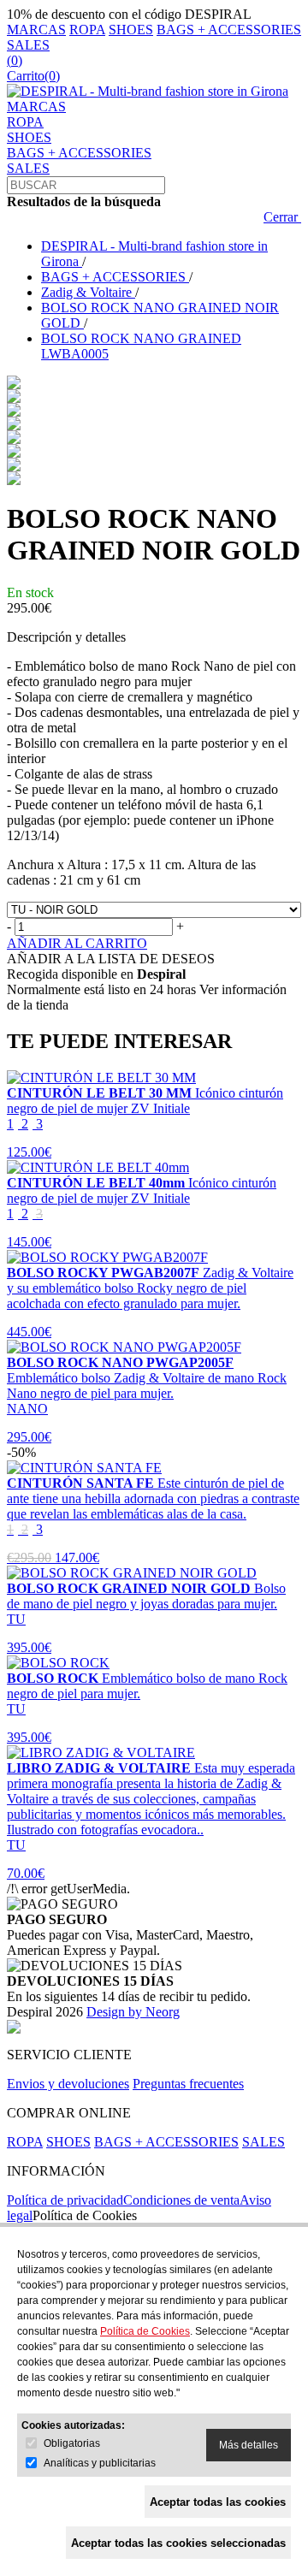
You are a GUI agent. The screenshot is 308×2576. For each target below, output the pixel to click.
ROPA (87, 30)
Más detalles (249, 2445)
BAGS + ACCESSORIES (229, 30)
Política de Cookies (85, 2215)
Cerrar (282, 217)
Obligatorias (72, 2443)
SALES (28, 45)
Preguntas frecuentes (188, 2084)
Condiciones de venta (181, 2200)
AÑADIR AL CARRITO (77, 943)
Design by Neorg (133, 2012)
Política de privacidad (65, 2200)
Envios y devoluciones (68, 2084)
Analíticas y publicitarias (100, 2463)
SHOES (131, 30)
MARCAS (36, 30)
